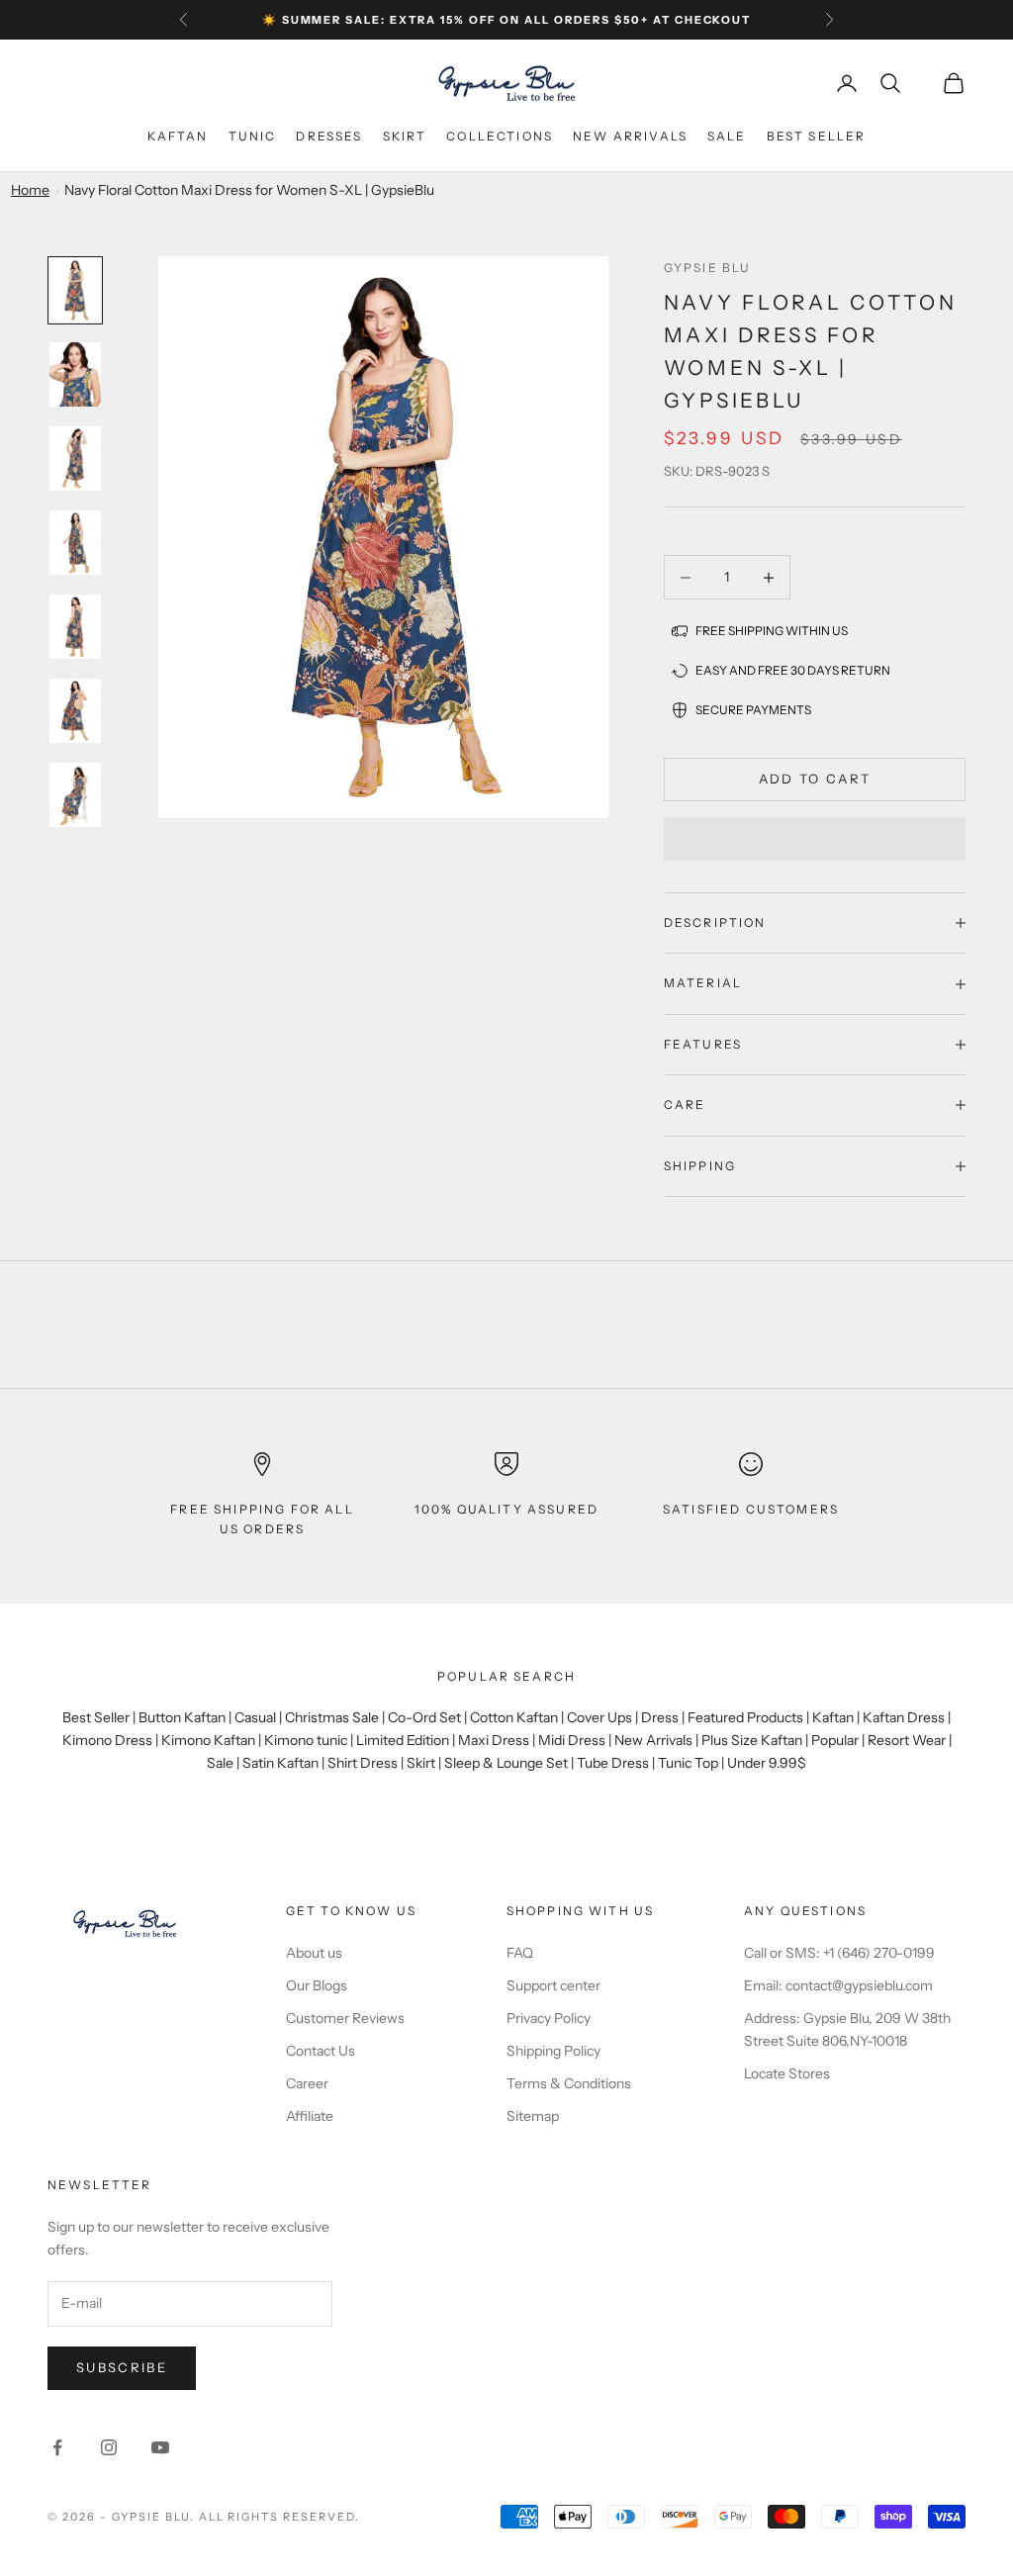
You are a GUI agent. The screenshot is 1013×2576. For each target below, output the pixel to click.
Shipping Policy (553, 2051)
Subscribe (122, 2367)
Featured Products (745, 1717)
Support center (553, 1985)
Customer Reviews (345, 2018)
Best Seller (96, 1717)
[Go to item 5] (75, 627)
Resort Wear (907, 1740)
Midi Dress (572, 1740)
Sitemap (533, 2116)
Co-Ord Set (424, 1717)
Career (307, 2083)
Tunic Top (688, 1763)
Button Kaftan (182, 1717)
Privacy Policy (549, 2018)
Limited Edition (403, 1740)
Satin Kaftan (280, 1763)
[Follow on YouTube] (160, 2447)
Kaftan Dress (904, 1717)
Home (30, 190)
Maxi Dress (494, 1740)
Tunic (253, 136)
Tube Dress (613, 1763)
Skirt (405, 136)
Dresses (329, 136)
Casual (255, 1717)
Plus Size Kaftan (752, 1740)
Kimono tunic (306, 1740)
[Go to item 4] (75, 543)
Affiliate (310, 2116)
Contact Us (321, 2051)
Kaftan (178, 136)
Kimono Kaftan (208, 1740)
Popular (835, 1740)
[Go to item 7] (75, 795)
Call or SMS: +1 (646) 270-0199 (839, 1953)
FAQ (520, 1953)
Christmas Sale (332, 1717)
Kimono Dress (107, 1740)
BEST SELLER (817, 136)
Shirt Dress (363, 1763)
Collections (500, 136)
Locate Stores (787, 2073)
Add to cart (815, 779)
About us (314, 1953)
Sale (727, 136)
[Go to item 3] (75, 459)
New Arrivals (653, 1740)
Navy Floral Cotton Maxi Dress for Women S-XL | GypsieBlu (249, 190)
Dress (660, 1717)
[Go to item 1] (75, 290)
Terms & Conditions (569, 2083)
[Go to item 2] (75, 374)
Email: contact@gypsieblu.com (838, 1985)
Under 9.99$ (767, 1763)
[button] (815, 839)
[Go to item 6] (75, 711)
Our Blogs (317, 1985)
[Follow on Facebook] (57, 2447)
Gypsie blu (708, 268)
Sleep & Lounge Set (506, 1763)
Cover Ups (599, 1717)
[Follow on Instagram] (109, 2447)
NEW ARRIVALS (630, 136)
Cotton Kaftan (514, 1717)
